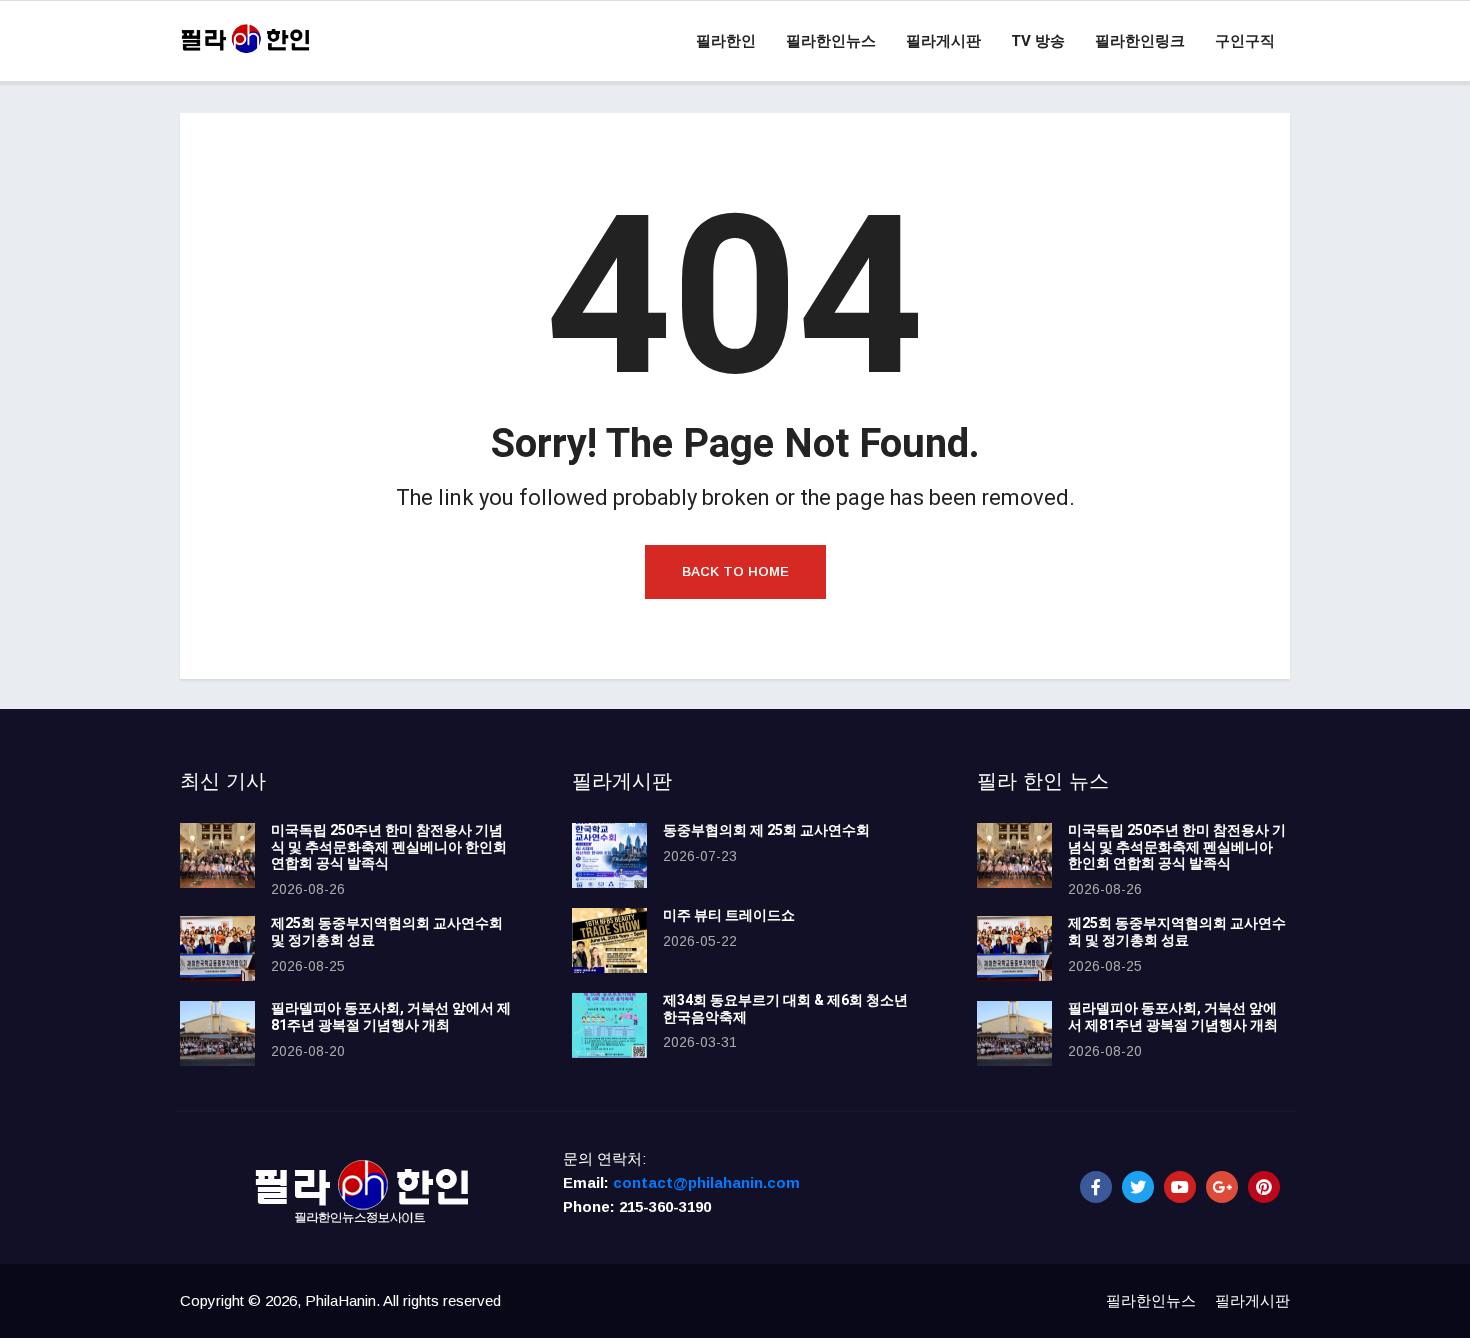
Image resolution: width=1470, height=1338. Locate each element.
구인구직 (1245, 41)
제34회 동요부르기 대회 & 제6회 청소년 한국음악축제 (785, 1009)
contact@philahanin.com (706, 1182)
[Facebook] (1096, 1187)
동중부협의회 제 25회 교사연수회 (766, 830)
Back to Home (735, 571)
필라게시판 (943, 41)
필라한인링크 (1140, 41)
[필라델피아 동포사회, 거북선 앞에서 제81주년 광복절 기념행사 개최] (217, 1033)
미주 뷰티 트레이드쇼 (729, 915)
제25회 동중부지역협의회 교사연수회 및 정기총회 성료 (387, 932)
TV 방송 (1038, 41)
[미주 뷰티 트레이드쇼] (609, 940)
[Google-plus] (1222, 1187)
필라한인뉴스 (831, 41)
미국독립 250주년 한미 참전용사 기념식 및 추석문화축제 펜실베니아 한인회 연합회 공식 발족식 (389, 847)
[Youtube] (1180, 1187)
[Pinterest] (1264, 1187)
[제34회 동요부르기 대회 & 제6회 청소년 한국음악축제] (609, 1025)
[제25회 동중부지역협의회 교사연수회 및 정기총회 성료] (217, 948)
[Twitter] (1138, 1187)
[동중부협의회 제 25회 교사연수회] (609, 855)
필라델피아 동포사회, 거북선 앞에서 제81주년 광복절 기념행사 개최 (391, 1017)
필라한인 (726, 41)
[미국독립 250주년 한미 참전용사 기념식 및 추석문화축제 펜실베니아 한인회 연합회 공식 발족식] (217, 855)
